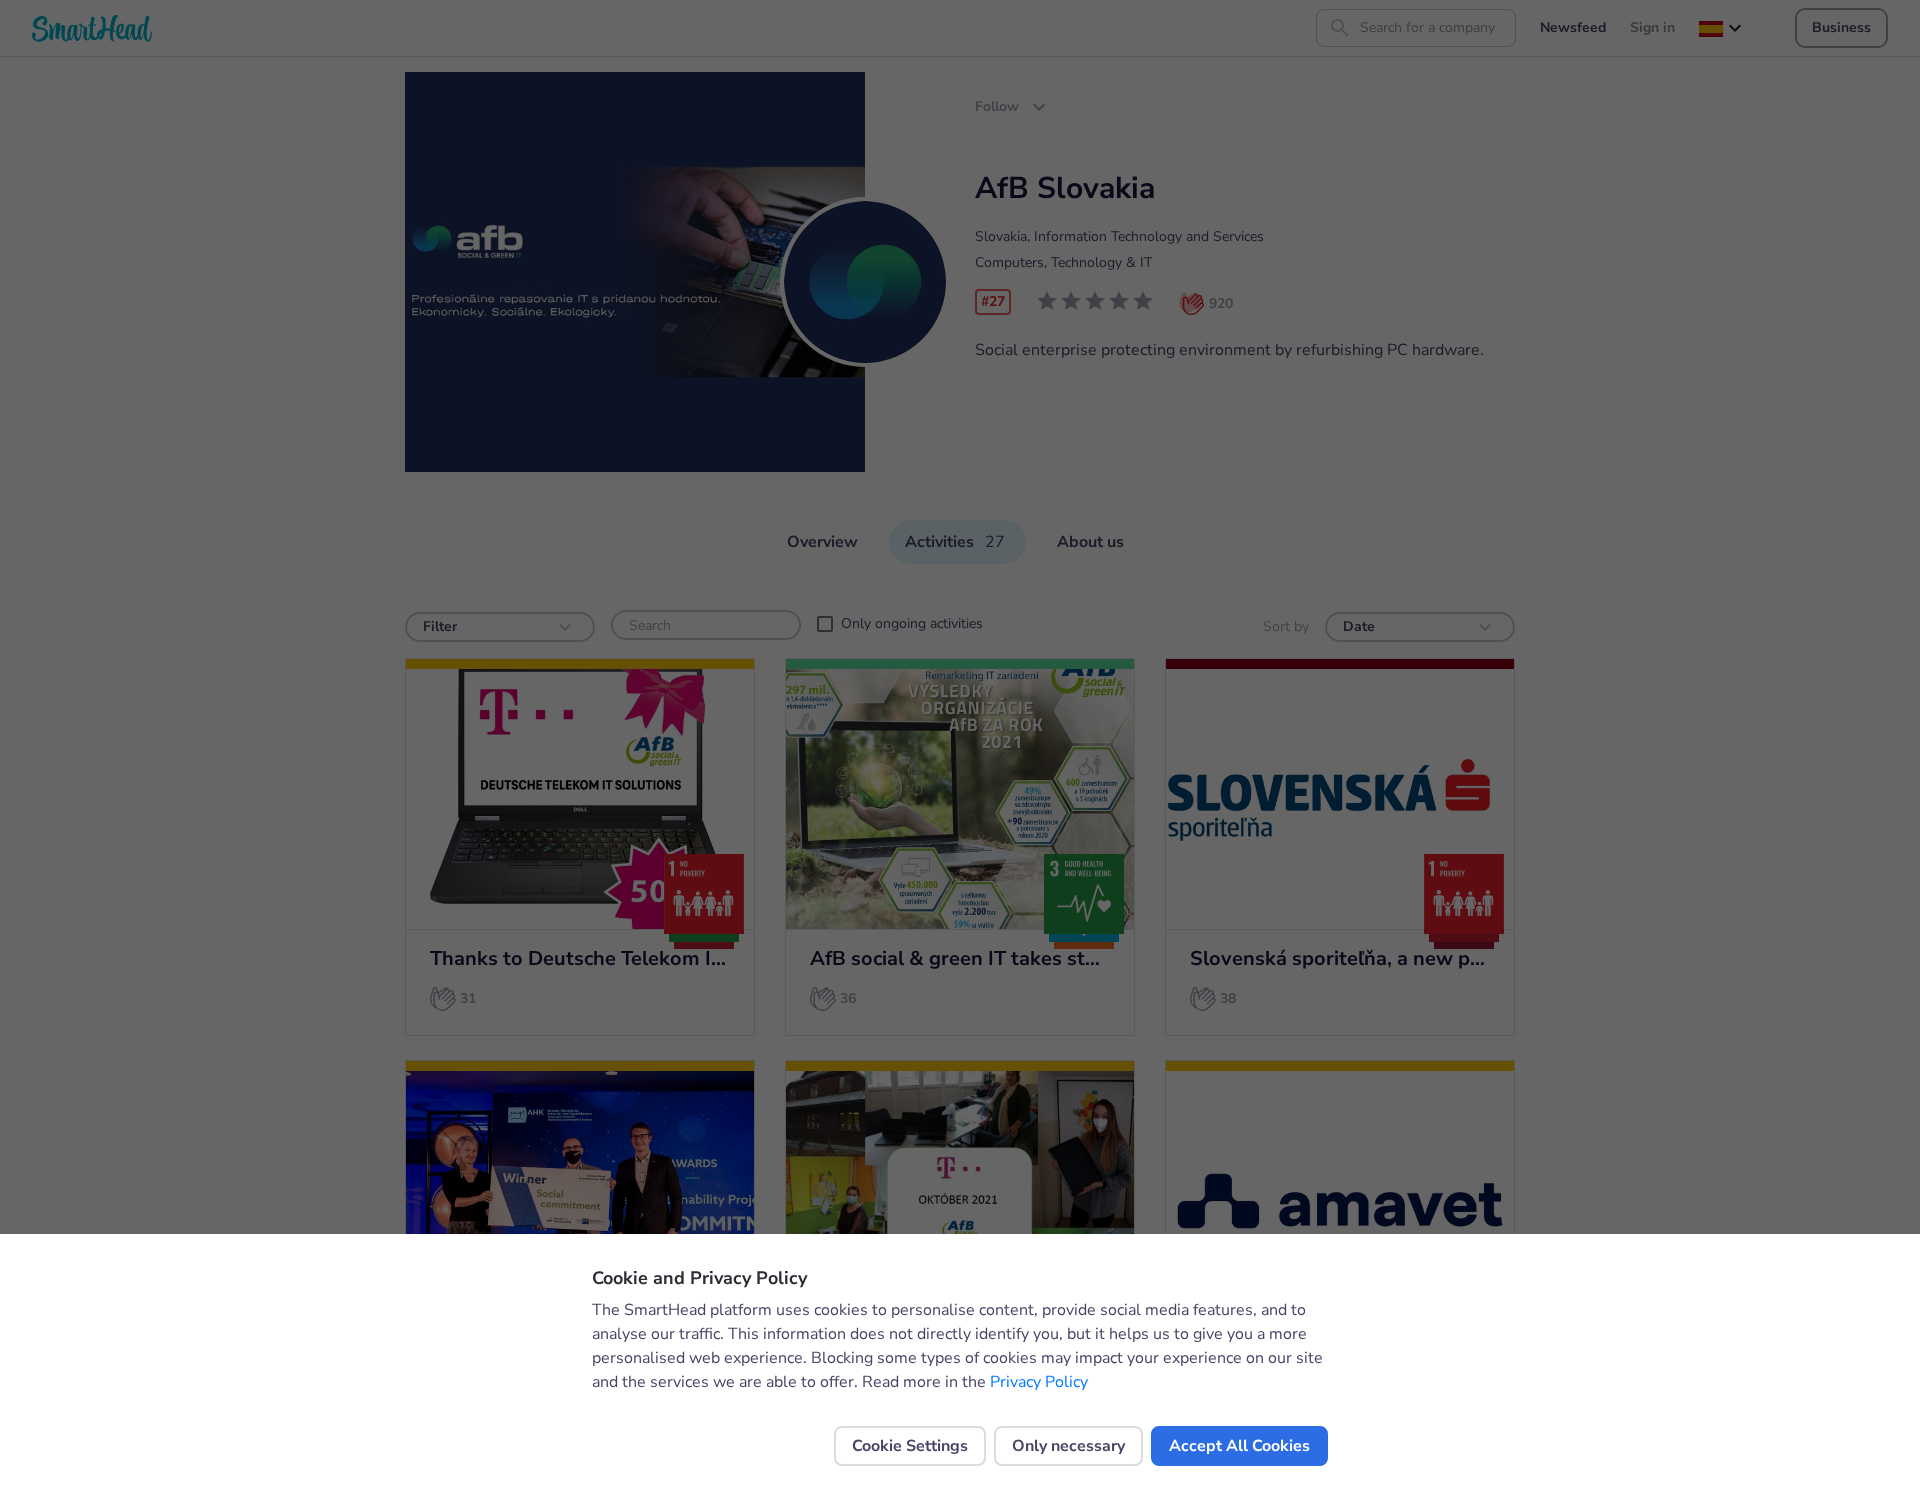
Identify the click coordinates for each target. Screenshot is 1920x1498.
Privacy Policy (1039, 1382)
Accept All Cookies (1239, 1446)
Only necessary (1068, 1446)
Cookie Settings (910, 1446)
